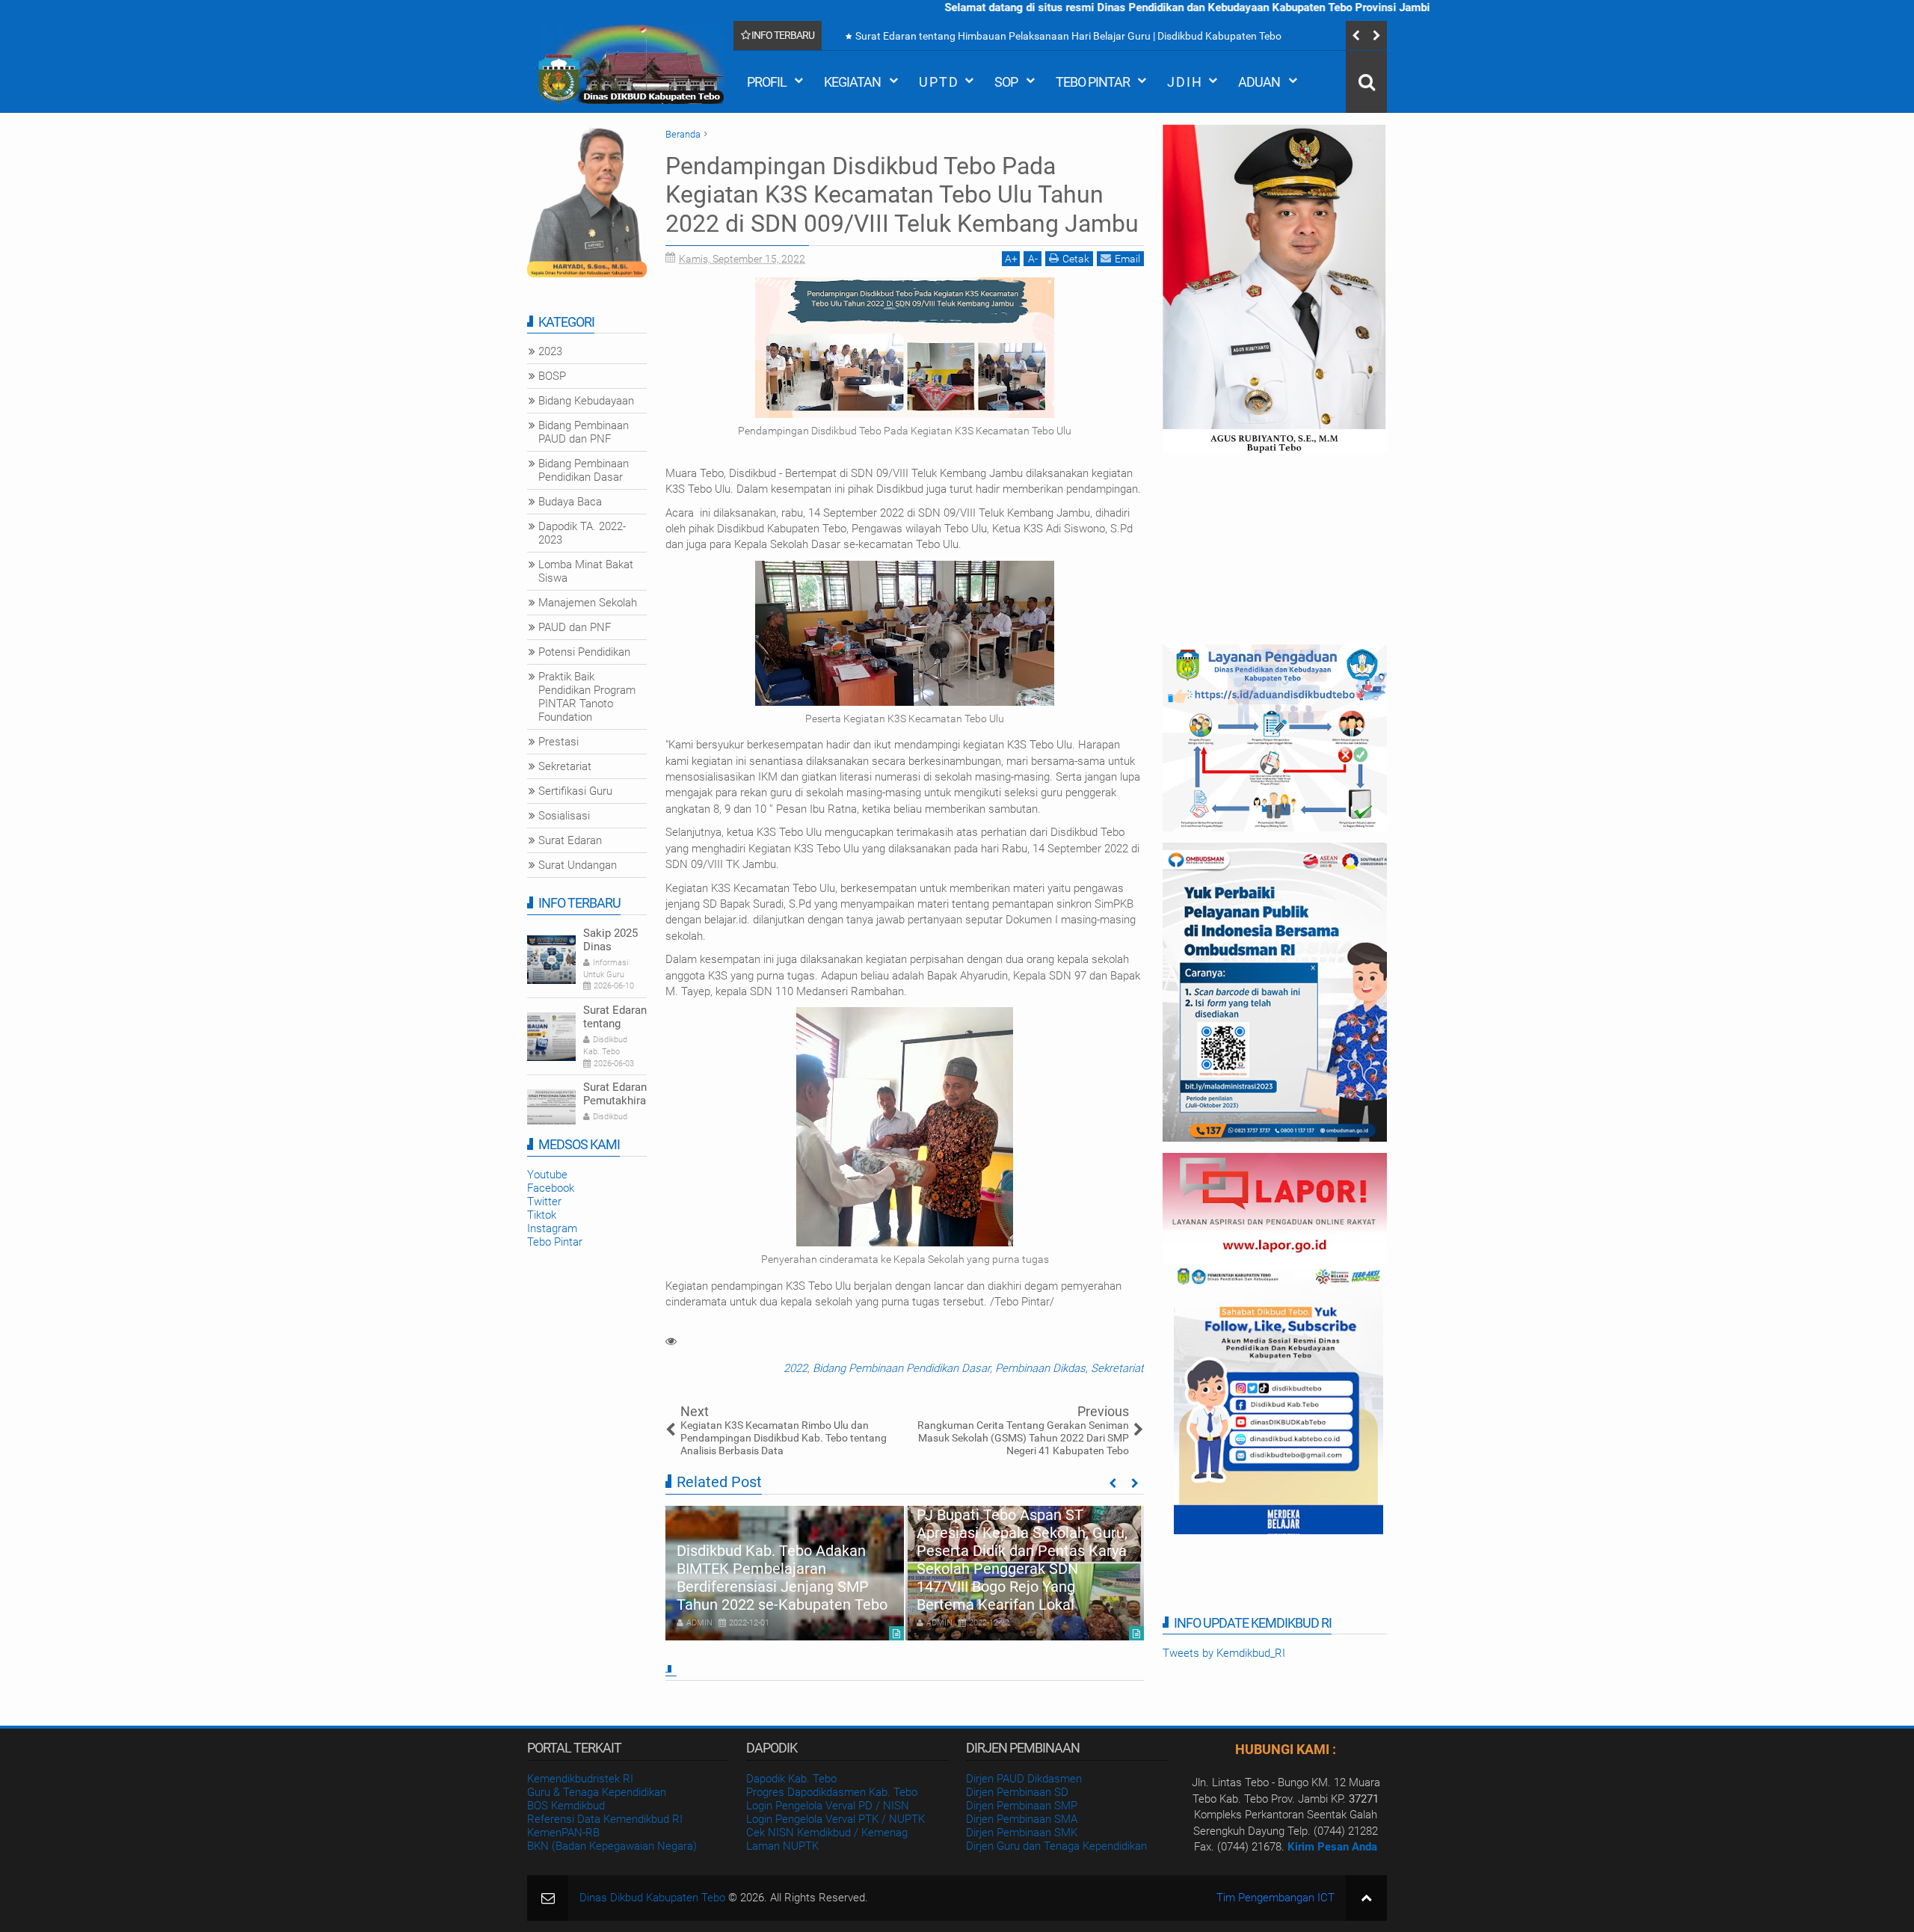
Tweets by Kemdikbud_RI (1224, 1653)
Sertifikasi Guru (575, 791)
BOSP (552, 376)
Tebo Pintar (555, 1242)
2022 (796, 1368)
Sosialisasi (564, 816)
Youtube (547, 1175)
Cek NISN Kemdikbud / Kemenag (827, 1833)
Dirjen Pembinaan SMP (1022, 1806)
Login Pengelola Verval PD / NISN (828, 1806)
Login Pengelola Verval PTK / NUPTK (836, 1819)
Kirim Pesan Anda (1332, 1847)
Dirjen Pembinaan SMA (1022, 1819)
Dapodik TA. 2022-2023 (582, 533)
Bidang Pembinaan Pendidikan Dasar (901, 1368)
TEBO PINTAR (1093, 82)
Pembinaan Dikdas (1040, 1368)
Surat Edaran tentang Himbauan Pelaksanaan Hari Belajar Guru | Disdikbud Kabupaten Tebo (947, 36)
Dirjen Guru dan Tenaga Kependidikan (1056, 1846)
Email (1127, 259)
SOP (1006, 82)
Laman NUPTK (782, 1846)
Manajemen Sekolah (588, 603)
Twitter (544, 1202)
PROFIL (767, 82)
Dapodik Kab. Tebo (791, 1779)
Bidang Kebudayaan (586, 401)
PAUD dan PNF (575, 627)
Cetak (1076, 259)
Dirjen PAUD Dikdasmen (1024, 1779)
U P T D (938, 82)
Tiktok (542, 1215)
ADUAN (1259, 82)
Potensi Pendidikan (584, 652)
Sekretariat (1117, 1368)
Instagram (552, 1228)
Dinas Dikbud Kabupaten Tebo (652, 1898)
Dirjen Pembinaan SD (1017, 1792)
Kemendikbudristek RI (580, 1779)
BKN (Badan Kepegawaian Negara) (612, 1846)
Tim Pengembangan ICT (1276, 1898)
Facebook (551, 1188)
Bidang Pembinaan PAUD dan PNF (584, 432)
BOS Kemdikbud (566, 1806)
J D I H (1184, 82)
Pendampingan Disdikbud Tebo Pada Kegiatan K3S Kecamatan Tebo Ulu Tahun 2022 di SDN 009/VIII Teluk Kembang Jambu (902, 195)
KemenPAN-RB (563, 1833)
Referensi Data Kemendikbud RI (605, 1819)
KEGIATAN (852, 82)
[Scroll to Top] (1366, 1898)
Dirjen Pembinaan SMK (1022, 1833)
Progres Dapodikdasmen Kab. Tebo (832, 1792)
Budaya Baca (570, 502)
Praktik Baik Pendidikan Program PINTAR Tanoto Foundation (587, 697)
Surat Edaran (570, 840)
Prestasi (558, 742)
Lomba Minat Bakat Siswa (586, 571)
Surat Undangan (578, 865)
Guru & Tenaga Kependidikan (597, 1792)
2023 (550, 351)
